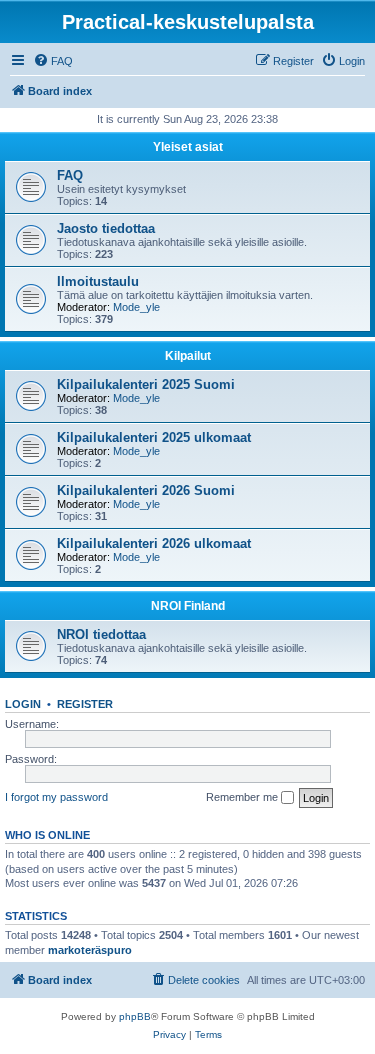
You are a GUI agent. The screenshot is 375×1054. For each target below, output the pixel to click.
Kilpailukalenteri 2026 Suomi (146, 490)
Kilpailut (188, 356)
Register (85, 704)
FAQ (70, 175)
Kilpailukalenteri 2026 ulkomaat (154, 543)
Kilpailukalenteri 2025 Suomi (146, 384)
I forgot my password (56, 797)
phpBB (135, 1016)
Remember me (243, 797)
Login (23, 704)
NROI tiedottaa (101, 634)
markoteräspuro (90, 950)
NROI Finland (188, 606)
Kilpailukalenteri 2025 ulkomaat (154, 437)
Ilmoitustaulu (98, 281)
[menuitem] (53, 61)
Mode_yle (136, 307)
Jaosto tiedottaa (106, 228)
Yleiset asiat (188, 147)
